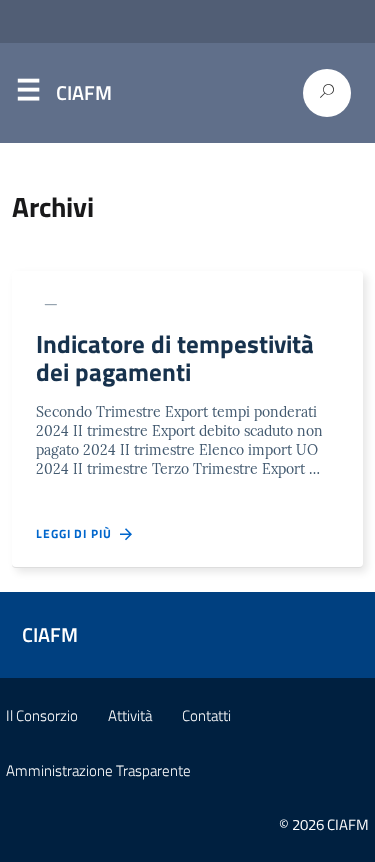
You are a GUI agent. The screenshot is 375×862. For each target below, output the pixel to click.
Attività (130, 715)
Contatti (206, 715)
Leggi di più (78, 534)
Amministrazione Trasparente (98, 770)
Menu (28, 94)
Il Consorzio (42, 715)
